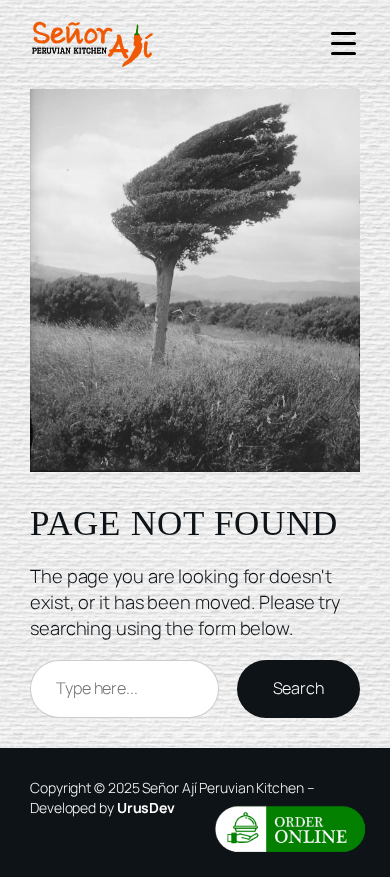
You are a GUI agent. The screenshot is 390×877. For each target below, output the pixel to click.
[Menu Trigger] (343, 42)
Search (298, 688)
